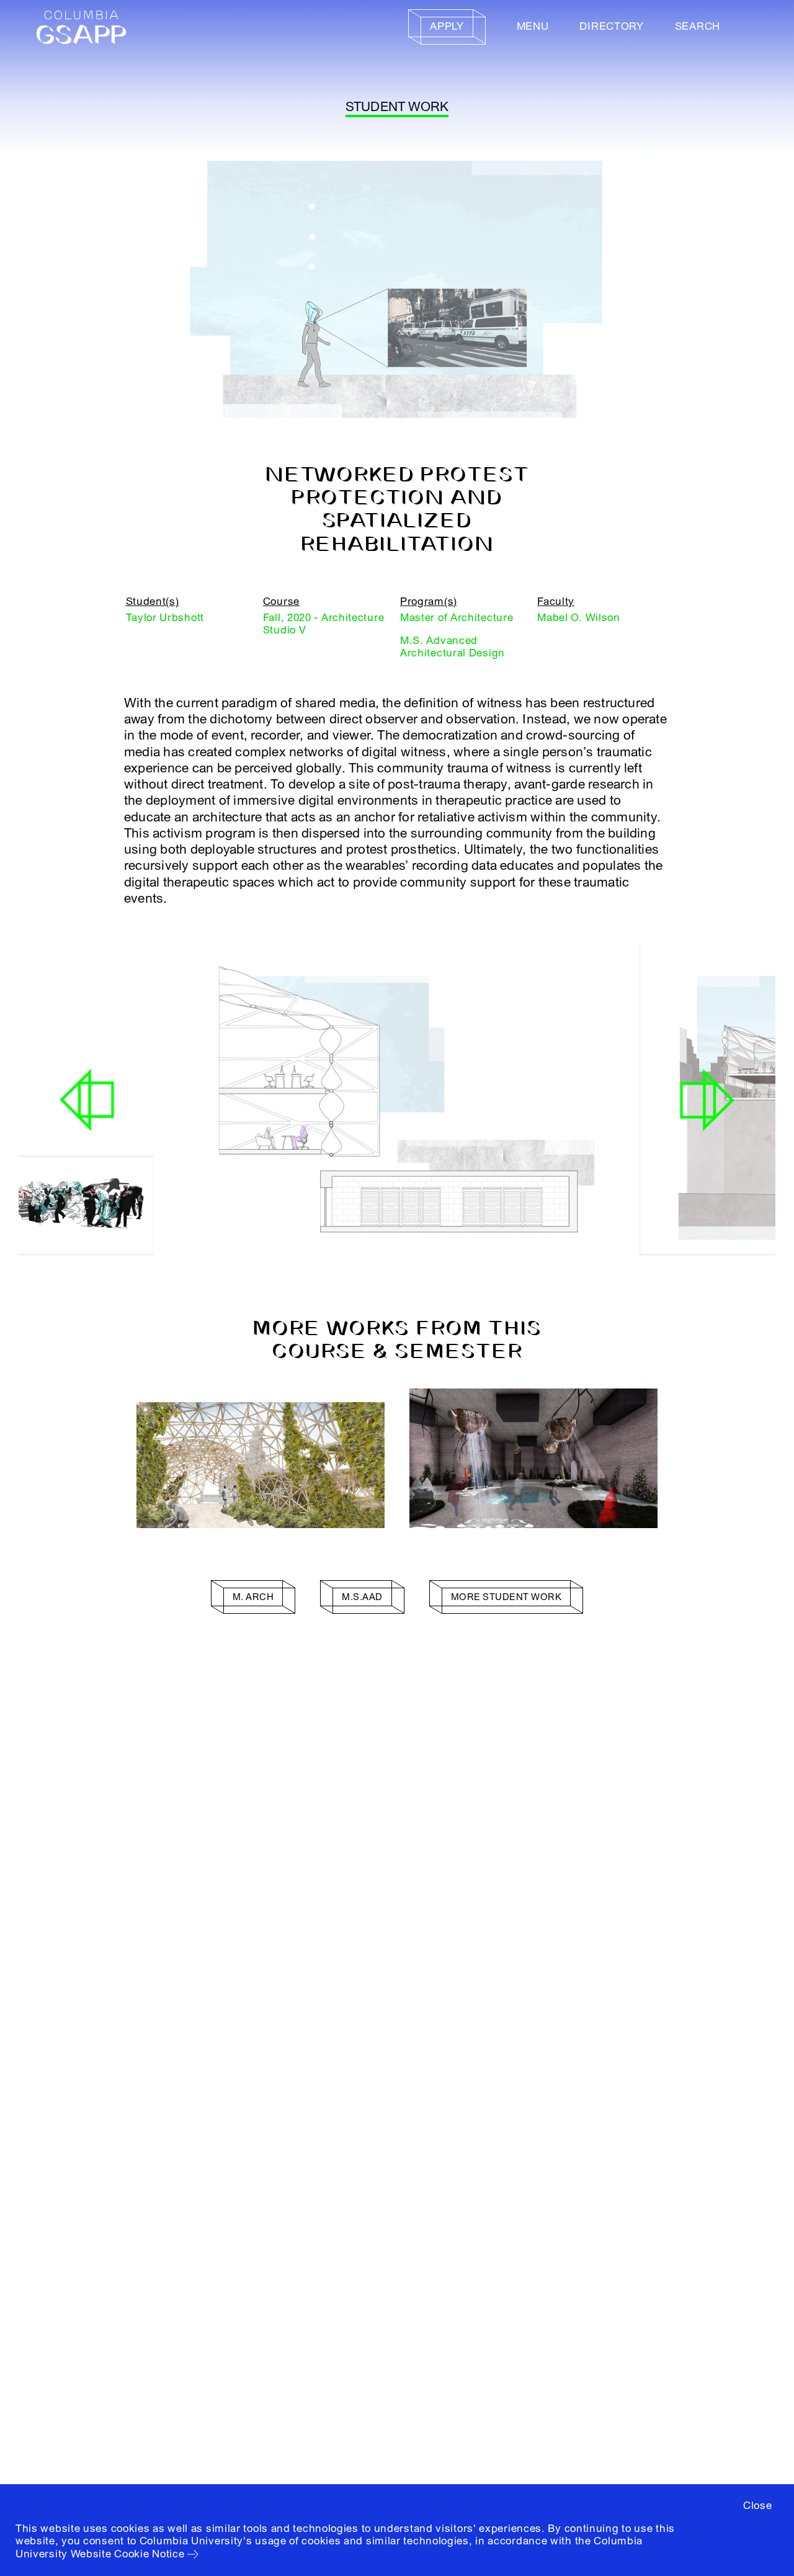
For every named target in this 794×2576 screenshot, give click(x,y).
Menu (533, 26)
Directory (611, 26)
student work (397, 107)
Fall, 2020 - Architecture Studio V (324, 624)
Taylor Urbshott (165, 618)
